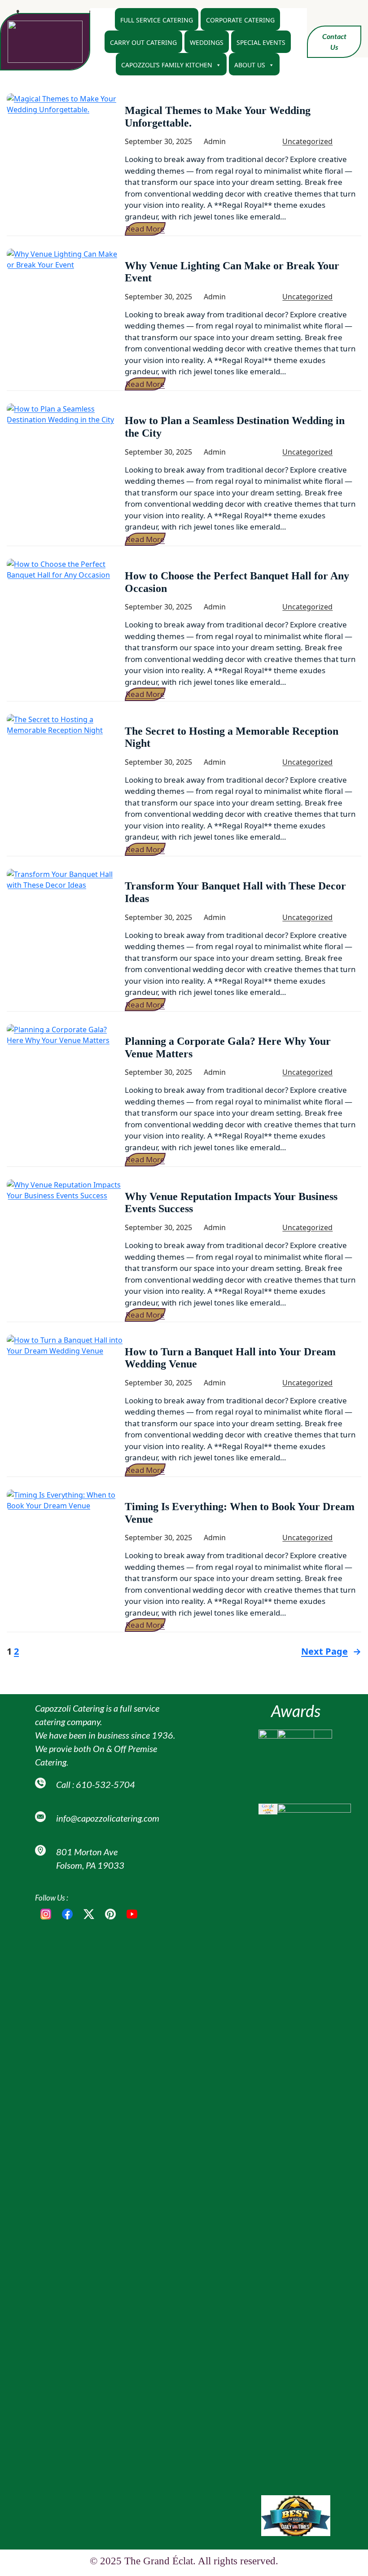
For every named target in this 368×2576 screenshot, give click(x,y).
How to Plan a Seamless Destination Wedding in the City (235, 427)
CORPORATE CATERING (240, 20)
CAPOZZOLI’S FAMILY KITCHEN (167, 65)
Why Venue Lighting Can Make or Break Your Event (232, 272)
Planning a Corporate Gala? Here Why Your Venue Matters (228, 1047)
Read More (145, 229)
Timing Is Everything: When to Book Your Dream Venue (240, 1513)
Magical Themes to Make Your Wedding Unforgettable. (218, 117)
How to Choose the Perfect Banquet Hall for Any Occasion (237, 582)
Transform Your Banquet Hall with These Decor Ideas (235, 892)
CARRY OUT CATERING (143, 42)
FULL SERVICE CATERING (157, 20)
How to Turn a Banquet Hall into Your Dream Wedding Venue (230, 1358)
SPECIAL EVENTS (261, 42)
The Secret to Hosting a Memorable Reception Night (232, 737)
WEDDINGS (207, 42)
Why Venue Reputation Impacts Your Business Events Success (231, 1203)
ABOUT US (250, 65)
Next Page (331, 1651)
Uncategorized (307, 141)
